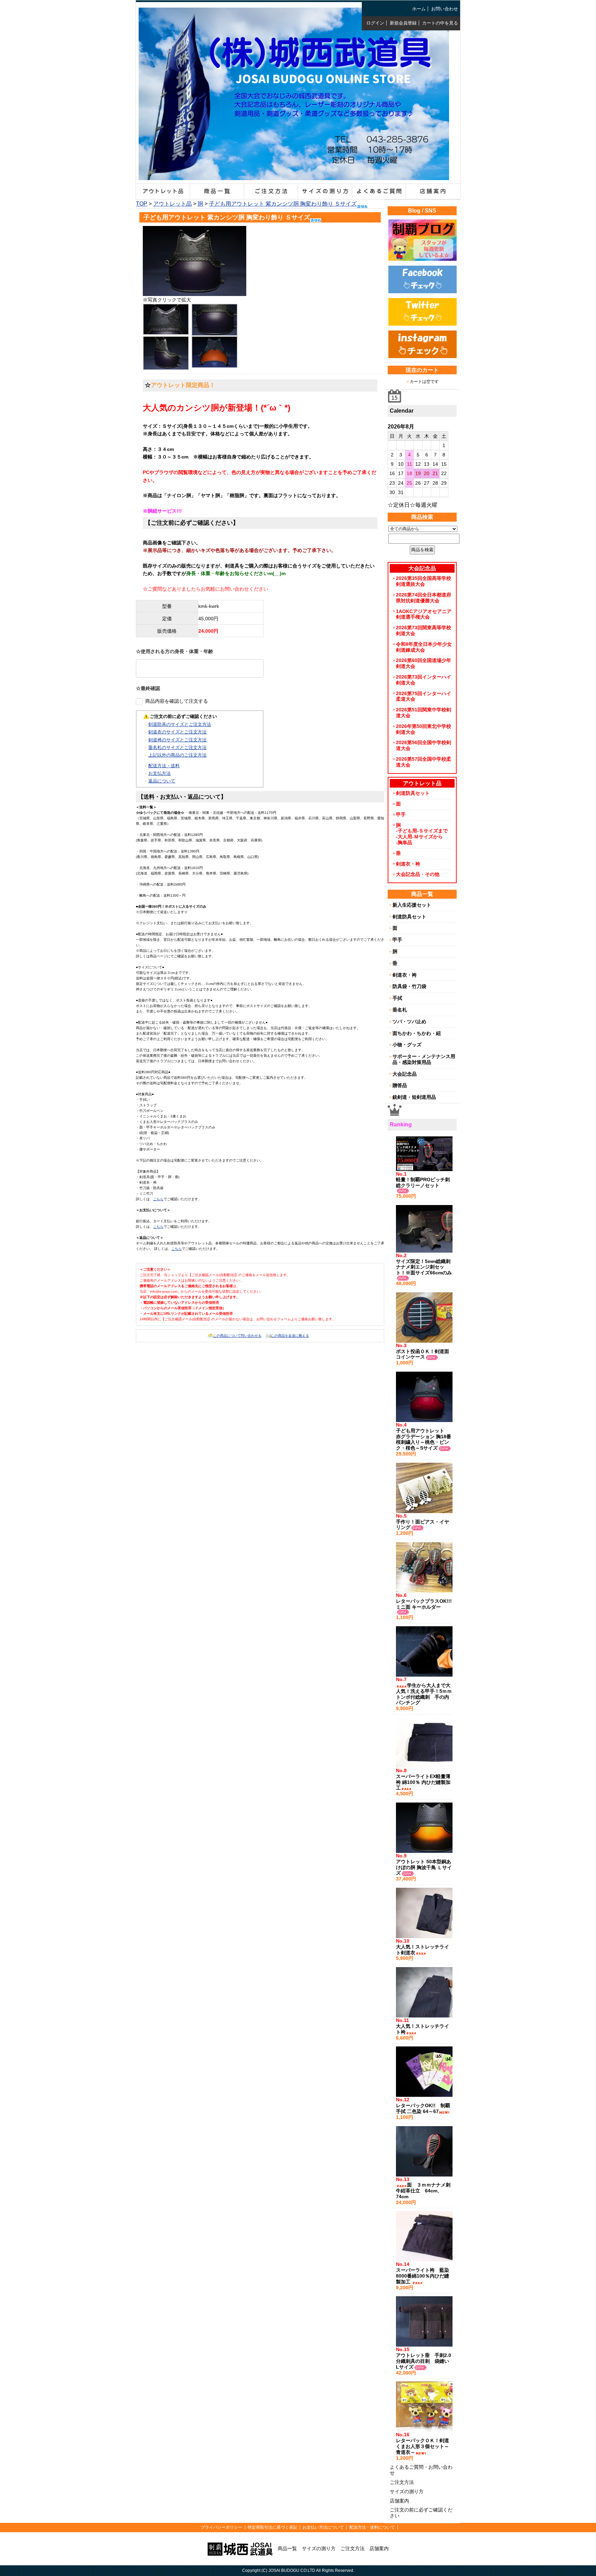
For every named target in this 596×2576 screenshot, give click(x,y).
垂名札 (400, 1010)
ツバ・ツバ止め (409, 1021)
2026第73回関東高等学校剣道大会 (424, 630)
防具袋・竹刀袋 (409, 986)
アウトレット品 (172, 204)
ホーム (419, 9)
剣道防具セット (413, 793)
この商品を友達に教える (290, 1336)
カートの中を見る (440, 23)
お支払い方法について (323, 2527)
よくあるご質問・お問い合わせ (421, 2470)
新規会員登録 (403, 23)
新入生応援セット (412, 905)
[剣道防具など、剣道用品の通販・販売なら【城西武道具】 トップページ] (240, 2548)
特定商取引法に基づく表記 (272, 2527)
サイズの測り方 (407, 2491)
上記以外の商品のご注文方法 (177, 755)
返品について (162, 781)
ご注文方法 (402, 2482)
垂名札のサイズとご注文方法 (177, 747)
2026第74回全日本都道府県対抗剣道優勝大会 (424, 598)
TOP (142, 204)
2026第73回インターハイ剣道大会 (424, 680)
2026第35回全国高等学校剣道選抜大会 (424, 581)
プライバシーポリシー (221, 2527)
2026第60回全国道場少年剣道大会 (424, 663)
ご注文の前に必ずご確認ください (421, 2513)
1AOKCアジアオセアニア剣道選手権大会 (424, 614)
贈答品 (400, 1085)
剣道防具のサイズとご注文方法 (180, 724)
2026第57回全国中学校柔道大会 (424, 762)
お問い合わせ (445, 9)
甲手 (401, 815)
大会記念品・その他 (418, 874)
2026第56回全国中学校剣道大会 (424, 745)
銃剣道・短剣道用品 (414, 1097)
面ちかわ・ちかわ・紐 (417, 1033)
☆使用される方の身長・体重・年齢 (175, 651)
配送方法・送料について (372, 2527)
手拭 (397, 998)
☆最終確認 (148, 688)
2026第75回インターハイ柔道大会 (424, 696)
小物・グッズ (407, 1045)
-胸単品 (404, 842)
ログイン (375, 23)
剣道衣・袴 (408, 864)
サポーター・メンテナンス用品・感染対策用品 (424, 1059)
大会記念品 (405, 1074)
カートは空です (424, 382)
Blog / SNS (422, 211)
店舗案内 (399, 2501)
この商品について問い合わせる (237, 1336)
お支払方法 (160, 773)
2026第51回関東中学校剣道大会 (424, 713)
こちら (158, 1199)
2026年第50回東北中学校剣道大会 (424, 729)
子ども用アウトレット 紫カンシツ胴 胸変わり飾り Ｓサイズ (283, 204)
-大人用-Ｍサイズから (419, 837)
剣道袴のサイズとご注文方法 (177, 740)
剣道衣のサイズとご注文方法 (177, 732)
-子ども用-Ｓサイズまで (422, 831)
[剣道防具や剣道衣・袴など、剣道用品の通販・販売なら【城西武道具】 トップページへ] (294, 175)
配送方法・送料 (164, 766)
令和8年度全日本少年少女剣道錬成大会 (424, 647)
